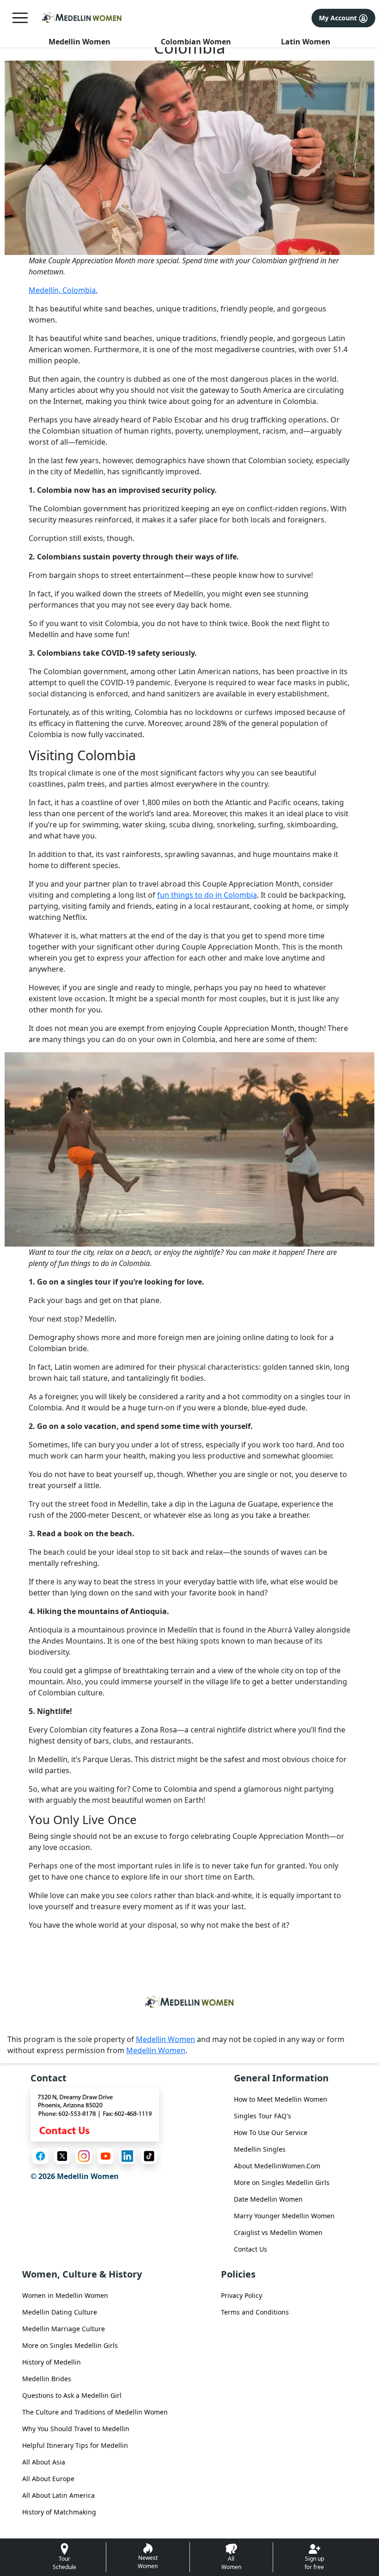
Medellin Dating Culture (60, 2312)
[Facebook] (40, 2156)
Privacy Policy (241, 2295)
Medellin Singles (260, 2149)
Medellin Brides (47, 2379)
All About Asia (44, 2462)
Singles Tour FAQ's (263, 2116)
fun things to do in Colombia (207, 895)
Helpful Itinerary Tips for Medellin (75, 2445)
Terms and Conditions (255, 2312)
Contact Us (251, 2249)
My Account (339, 18)
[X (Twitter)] (62, 2156)
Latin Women (306, 42)
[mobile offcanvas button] (20, 18)
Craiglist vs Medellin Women (278, 2232)
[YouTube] (106, 2156)
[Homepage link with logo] (189, 2002)
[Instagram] (84, 2156)
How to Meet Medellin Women (281, 2099)
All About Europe (48, 2479)
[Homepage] (82, 18)
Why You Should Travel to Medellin (76, 2429)
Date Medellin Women (268, 2199)
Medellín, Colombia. (63, 290)
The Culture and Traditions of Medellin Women (95, 2412)
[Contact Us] (95, 2114)
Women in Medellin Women (65, 2295)
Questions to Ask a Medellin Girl (72, 2395)
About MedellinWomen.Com (277, 2166)
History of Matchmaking (59, 2512)
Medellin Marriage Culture (64, 2329)
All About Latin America (58, 2495)
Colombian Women (196, 42)
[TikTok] (149, 2156)
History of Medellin (52, 2362)
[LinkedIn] (127, 2156)
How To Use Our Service (271, 2132)
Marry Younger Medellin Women (284, 2216)
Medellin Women (79, 42)
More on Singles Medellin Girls (282, 2182)
